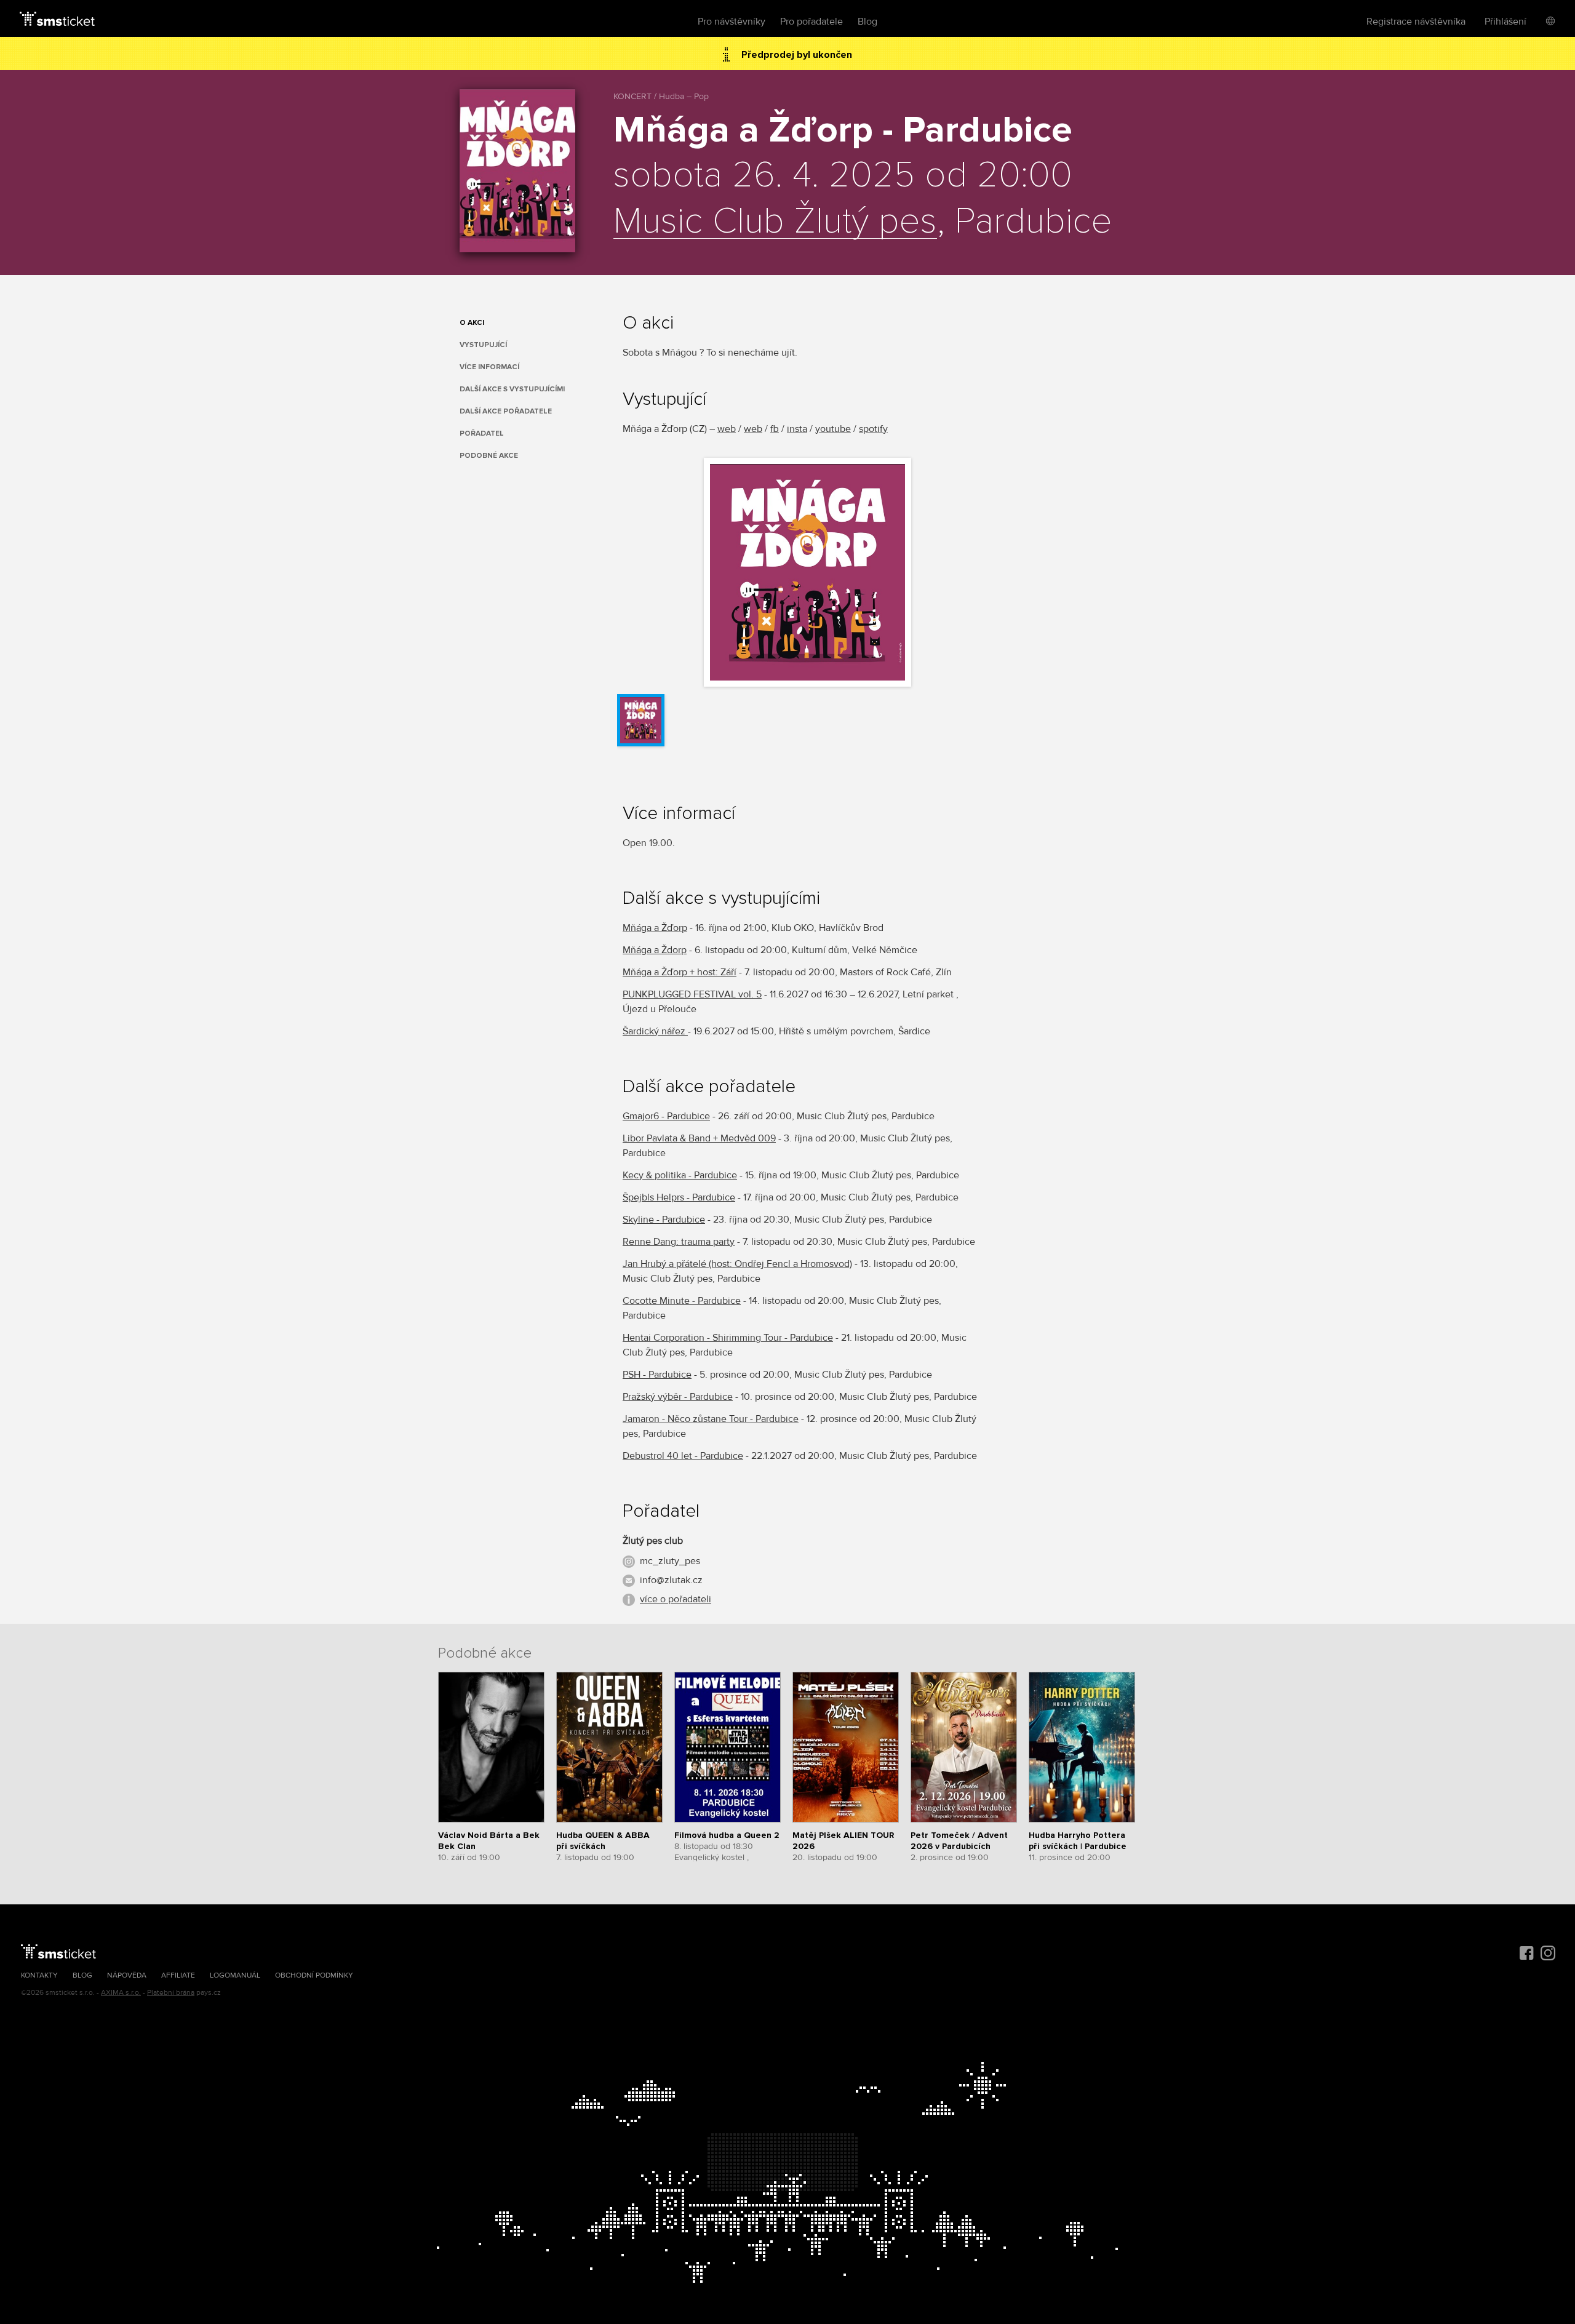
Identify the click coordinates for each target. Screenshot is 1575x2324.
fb (775, 429)
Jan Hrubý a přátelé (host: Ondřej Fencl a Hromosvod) (737, 1264)
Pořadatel (482, 433)
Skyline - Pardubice (664, 1220)
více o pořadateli (676, 1599)
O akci (472, 323)
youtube (833, 429)
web (727, 429)
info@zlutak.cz (671, 1580)
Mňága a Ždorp (655, 950)
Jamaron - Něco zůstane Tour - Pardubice (711, 1419)
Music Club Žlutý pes (775, 222)
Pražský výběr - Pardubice (678, 1397)
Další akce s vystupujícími (512, 389)
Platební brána (171, 1993)
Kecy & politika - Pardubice (680, 1175)
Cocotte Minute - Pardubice (682, 1301)
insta (797, 429)
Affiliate (178, 1975)
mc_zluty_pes (670, 1561)
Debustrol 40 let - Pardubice (683, 1456)
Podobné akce (489, 456)
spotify (873, 429)
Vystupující (483, 345)
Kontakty (39, 1975)
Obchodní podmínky (314, 1975)
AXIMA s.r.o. (121, 1993)
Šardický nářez (655, 1031)
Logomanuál (235, 1975)
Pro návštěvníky (732, 22)
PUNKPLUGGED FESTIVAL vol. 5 (692, 994)
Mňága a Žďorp (655, 928)
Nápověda (127, 1975)
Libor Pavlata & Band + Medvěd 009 (699, 1138)
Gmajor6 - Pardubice (666, 1116)
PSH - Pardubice (657, 1375)
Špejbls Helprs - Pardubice (679, 1197)
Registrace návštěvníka (1416, 22)
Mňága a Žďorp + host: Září (680, 972)
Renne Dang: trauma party (679, 1242)
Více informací (489, 367)
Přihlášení (1505, 22)
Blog (867, 22)
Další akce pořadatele (506, 411)
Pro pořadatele (811, 22)
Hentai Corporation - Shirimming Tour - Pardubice (728, 1338)
